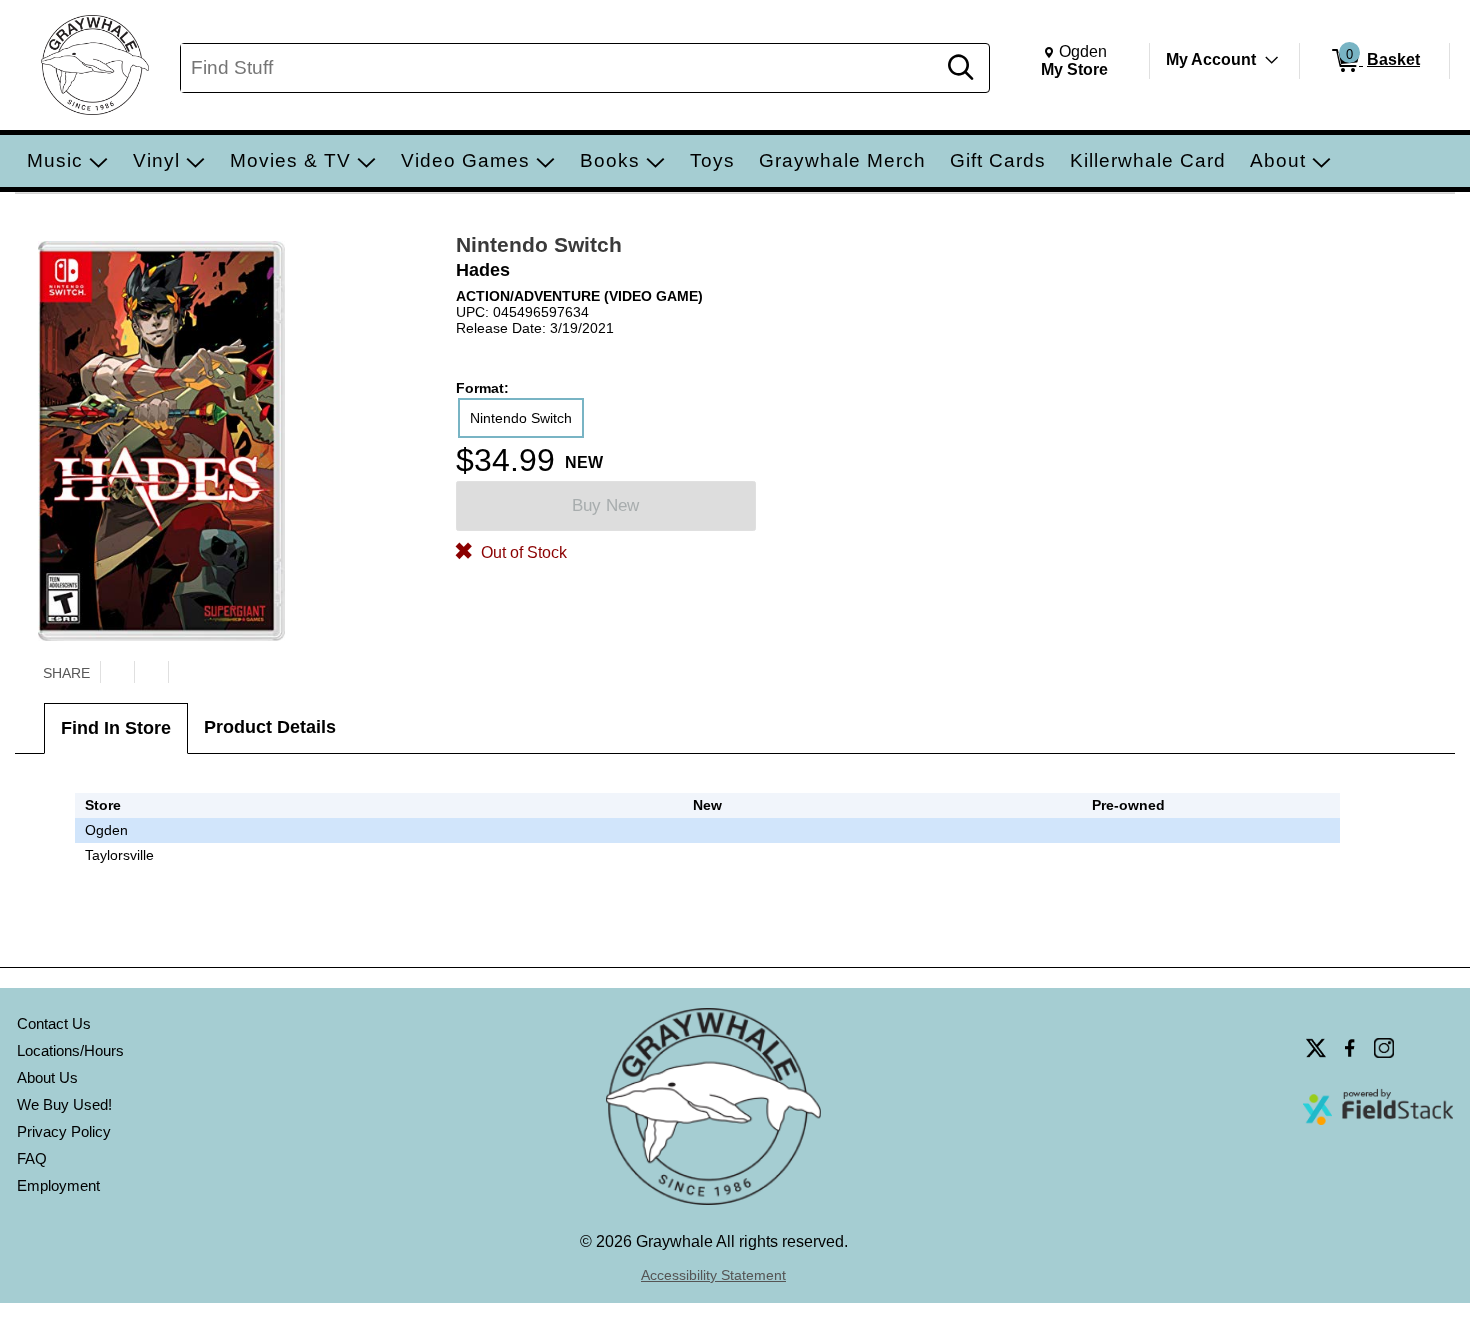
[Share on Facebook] (151, 672)
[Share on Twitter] (117, 672)
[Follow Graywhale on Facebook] (1350, 1048)
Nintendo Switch (539, 244)
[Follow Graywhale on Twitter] (1316, 1048)
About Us (47, 1077)
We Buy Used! (64, 1104)
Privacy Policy (64, 1131)
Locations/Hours (70, 1050)
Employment (58, 1185)
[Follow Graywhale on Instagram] (1384, 1048)
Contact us (54, 1023)
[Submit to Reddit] (185, 672)
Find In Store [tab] (116, 728)
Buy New (605, 505)
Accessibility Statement (713, 1275)
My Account (1211, 59)
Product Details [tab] (270, 727)
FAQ (32, 1158)
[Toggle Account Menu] (1272, 60)
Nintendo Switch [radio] (521, 418)
